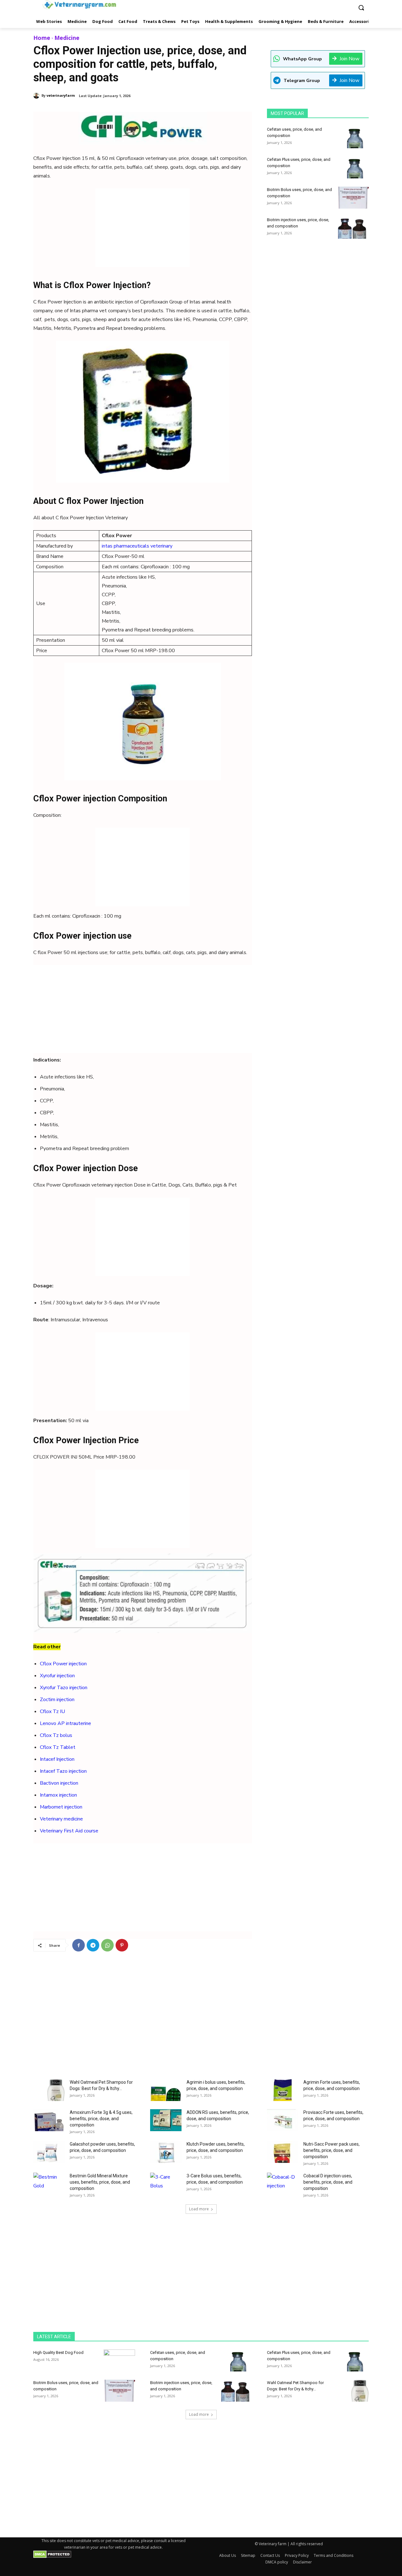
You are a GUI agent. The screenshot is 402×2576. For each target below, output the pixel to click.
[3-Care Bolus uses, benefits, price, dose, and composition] (166, 2184)
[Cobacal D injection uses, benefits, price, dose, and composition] (283, 2184)
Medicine (67, 38)
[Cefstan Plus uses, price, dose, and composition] (353, 167)
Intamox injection (58, 1795)
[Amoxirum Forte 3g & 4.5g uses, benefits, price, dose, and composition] (49, 2120)
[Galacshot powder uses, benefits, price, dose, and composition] (49, 2152)
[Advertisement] (143, 228)
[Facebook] (79, 1945)
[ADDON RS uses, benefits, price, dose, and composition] (166, 2120)
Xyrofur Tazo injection (64, 1688)
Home (42, 38)
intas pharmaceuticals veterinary (137, 546)
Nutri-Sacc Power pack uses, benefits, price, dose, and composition (331, 2150)
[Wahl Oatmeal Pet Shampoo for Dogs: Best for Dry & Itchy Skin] (49, 2090)
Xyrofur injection (57, 1676)
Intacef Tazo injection (63, 1771)
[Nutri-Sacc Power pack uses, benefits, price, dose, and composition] (283, 2152)
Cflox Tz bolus (56, 1735)
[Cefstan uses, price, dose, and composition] (353, 137)
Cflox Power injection (63, 1664)
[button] (361, 8)
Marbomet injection (61, 1807)
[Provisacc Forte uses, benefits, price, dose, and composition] (283, 2120)
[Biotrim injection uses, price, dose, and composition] (353, 228)
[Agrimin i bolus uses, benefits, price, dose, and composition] (166, 2090)
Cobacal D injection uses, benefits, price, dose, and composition (328, 2182)
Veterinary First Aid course (69, 1831)
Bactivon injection (59, 1783)
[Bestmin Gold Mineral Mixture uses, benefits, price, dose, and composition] (49, 2184)
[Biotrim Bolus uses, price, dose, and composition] (353, 198)
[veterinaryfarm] (37, 96)
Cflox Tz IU (52, 1711)
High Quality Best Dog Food (58, 2352)
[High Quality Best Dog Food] (119, 2360)
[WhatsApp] (107, 1945)
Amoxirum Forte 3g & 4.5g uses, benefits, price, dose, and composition (101, 2119)
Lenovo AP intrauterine (65, 1723)
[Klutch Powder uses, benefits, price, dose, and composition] (166, 2152)
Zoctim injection (57, 1700)
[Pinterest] (122, 1945)
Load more (199, 2209)
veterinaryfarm (61, 95)
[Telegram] (93, 1945)
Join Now (349, 59)
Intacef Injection (57, 1759)
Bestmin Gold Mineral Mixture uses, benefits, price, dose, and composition (100, 2182)
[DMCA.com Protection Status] (52, 2557)
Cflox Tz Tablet (58, 1747)
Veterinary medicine (61, 1819)
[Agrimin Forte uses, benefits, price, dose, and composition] (283, 2090)
